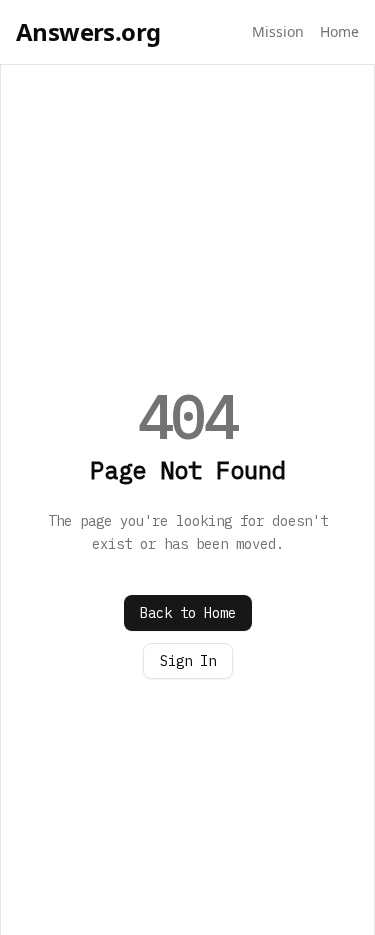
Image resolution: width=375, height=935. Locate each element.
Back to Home (188, 613)
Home (339, 31)
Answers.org (88, 32)
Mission (278, 31)
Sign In (188, 661)
